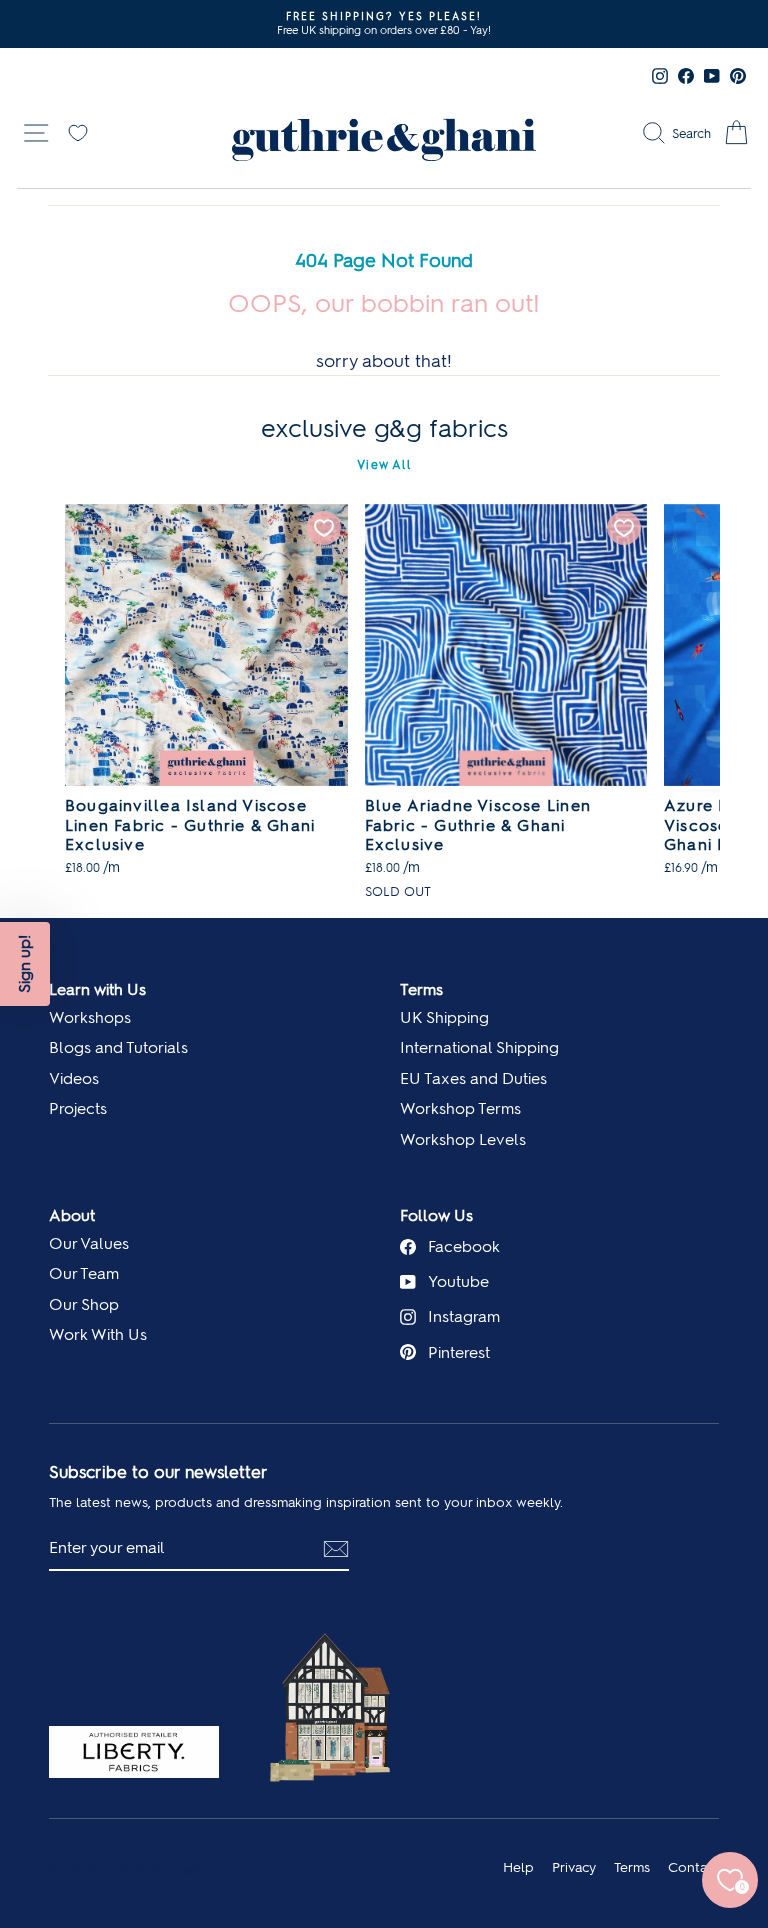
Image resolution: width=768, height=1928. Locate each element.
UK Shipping (444, 1017)
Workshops (90, 1017)
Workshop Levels (463, 1139)
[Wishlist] (78, 131)
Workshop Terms (460, 1108)
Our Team (84, 1273)
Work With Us (98, 1334)
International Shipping (479, 1047)
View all (384, 465)
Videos (74, 1078)
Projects (78, 1108)
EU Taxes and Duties (473, 1078)
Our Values (89, 1243)
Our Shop (84, 1304)
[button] (25, 964)
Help (518, 1867)
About (72, 1215)
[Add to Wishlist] (324, 528)
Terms (421, 989)
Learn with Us (97, 989)
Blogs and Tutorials (118, 1047)
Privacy (574, 1867)
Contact (693, 1867)
